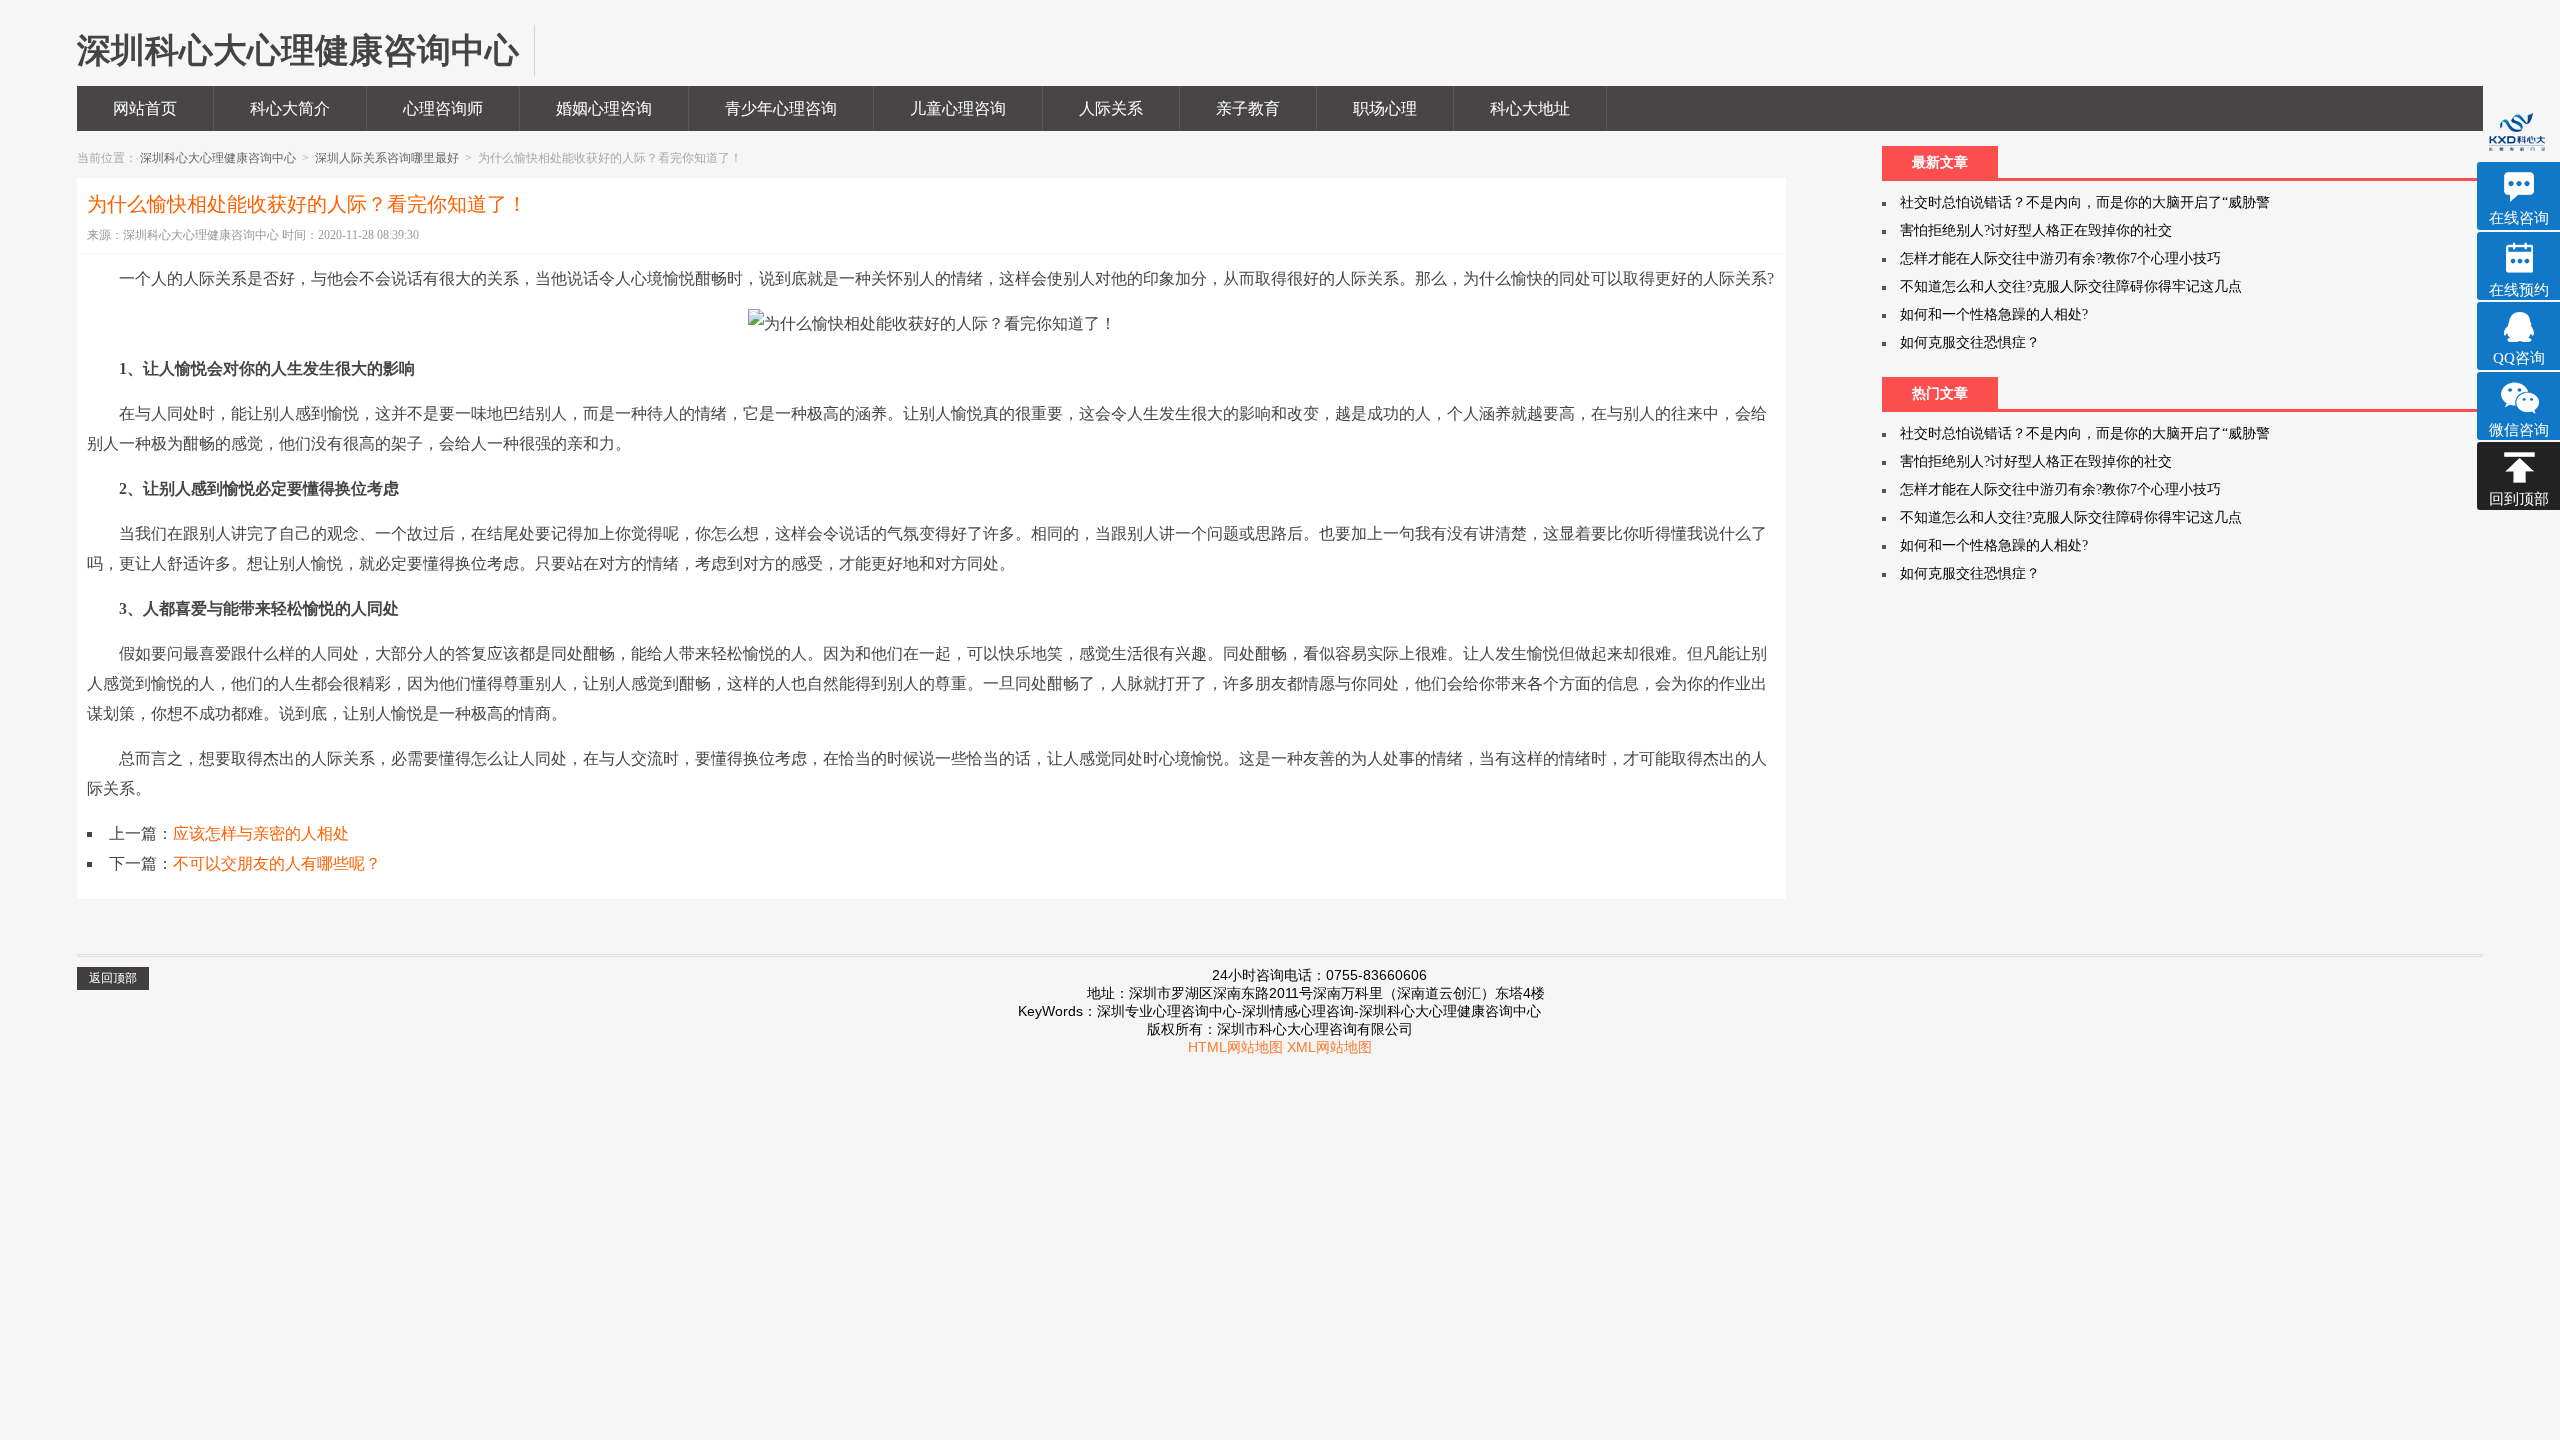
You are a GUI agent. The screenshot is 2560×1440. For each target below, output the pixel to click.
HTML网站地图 (1235, 1047)
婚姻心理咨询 (604, 108)
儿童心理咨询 (958, 108)
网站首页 (145, 108)
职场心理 (1385, 108)
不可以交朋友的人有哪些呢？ (277, 863)
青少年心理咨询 (781, 108)
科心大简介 (290, 108)
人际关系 (1111, 108)
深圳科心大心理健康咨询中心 (219, 158)
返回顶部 (113, 978)
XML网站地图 (1329, 1047)
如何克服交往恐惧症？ (1970, 342)
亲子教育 (1248, 108)
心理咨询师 (443, 108)
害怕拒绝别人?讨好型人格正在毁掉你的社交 (2036, 230)
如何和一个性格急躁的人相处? (1994, 314)
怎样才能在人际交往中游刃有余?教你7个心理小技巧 (2060, 258)
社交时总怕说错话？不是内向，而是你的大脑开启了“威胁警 (2085, 202)
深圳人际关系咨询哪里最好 (388, 158)
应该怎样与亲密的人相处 (261, 833)
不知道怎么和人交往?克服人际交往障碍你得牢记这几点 (2071, 286)
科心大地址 (1530, 108)
